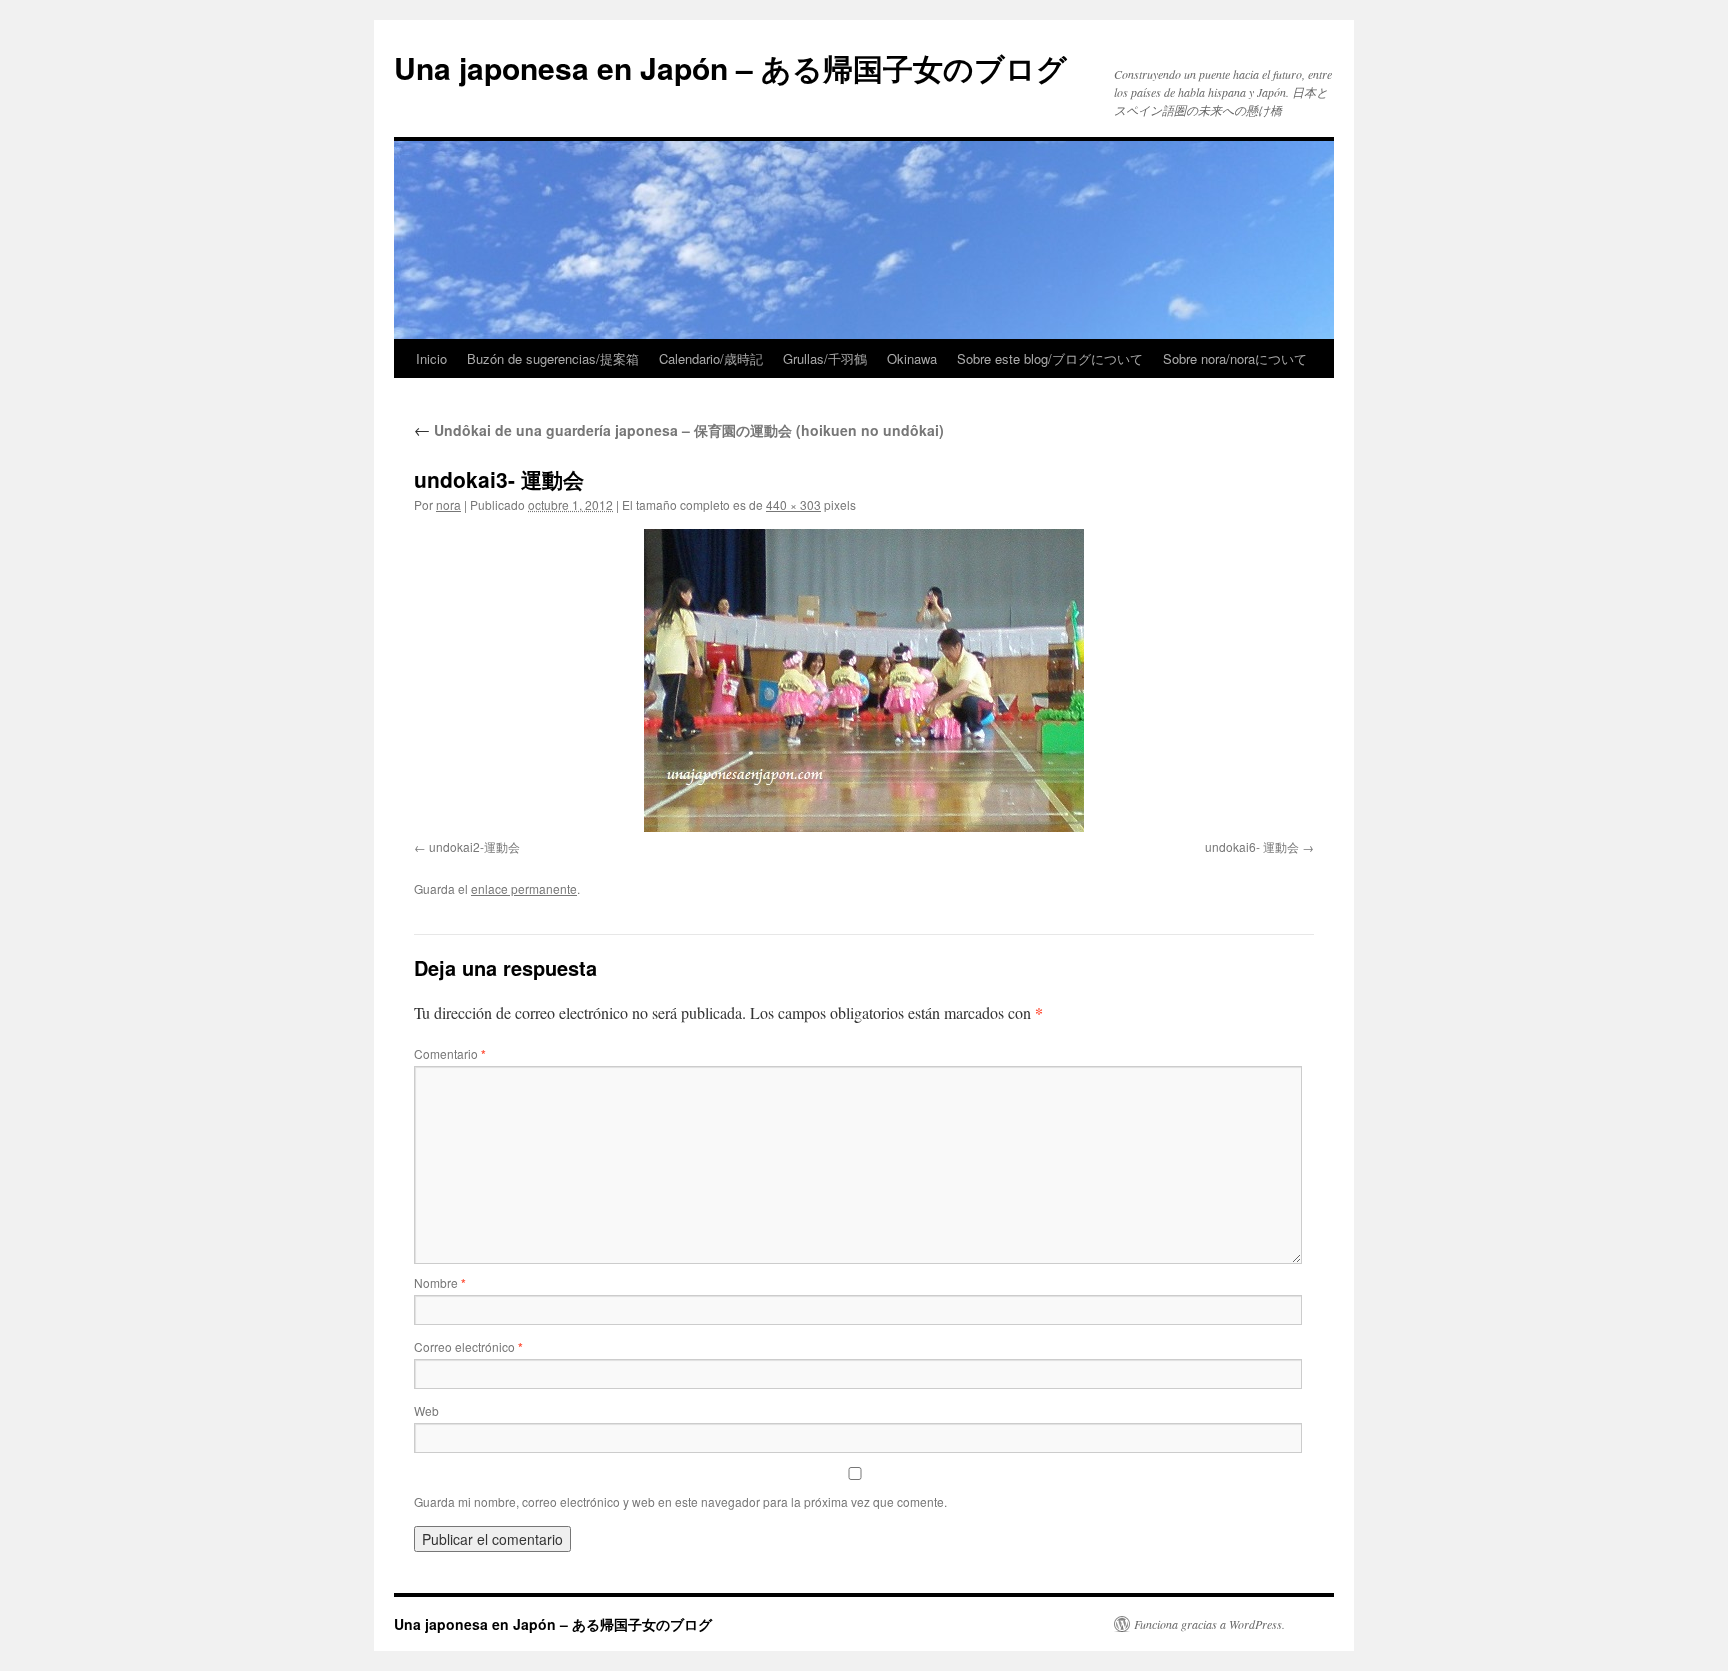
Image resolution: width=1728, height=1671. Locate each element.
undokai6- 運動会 (1252, 846)
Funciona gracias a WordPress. (1209, 1624)
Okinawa (912, 358)
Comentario (450, 1053)
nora (448, 504)
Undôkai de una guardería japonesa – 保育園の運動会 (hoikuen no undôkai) (679, 430)
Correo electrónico (468, 1346)
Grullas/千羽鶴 (825, 358)
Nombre (440, 1282)
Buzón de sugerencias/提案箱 (553, 358)
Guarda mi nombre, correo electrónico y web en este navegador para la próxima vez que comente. (680, 1501)
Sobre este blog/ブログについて (1050, 358)
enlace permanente (524, 888)
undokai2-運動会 (474, 846)
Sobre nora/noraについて (1235, 358)
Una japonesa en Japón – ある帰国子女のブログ (730, 67)
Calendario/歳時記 (711, 358)
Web (426, 1410)
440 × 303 (793, 504)
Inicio (431, 358)
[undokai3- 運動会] (864, 680)
